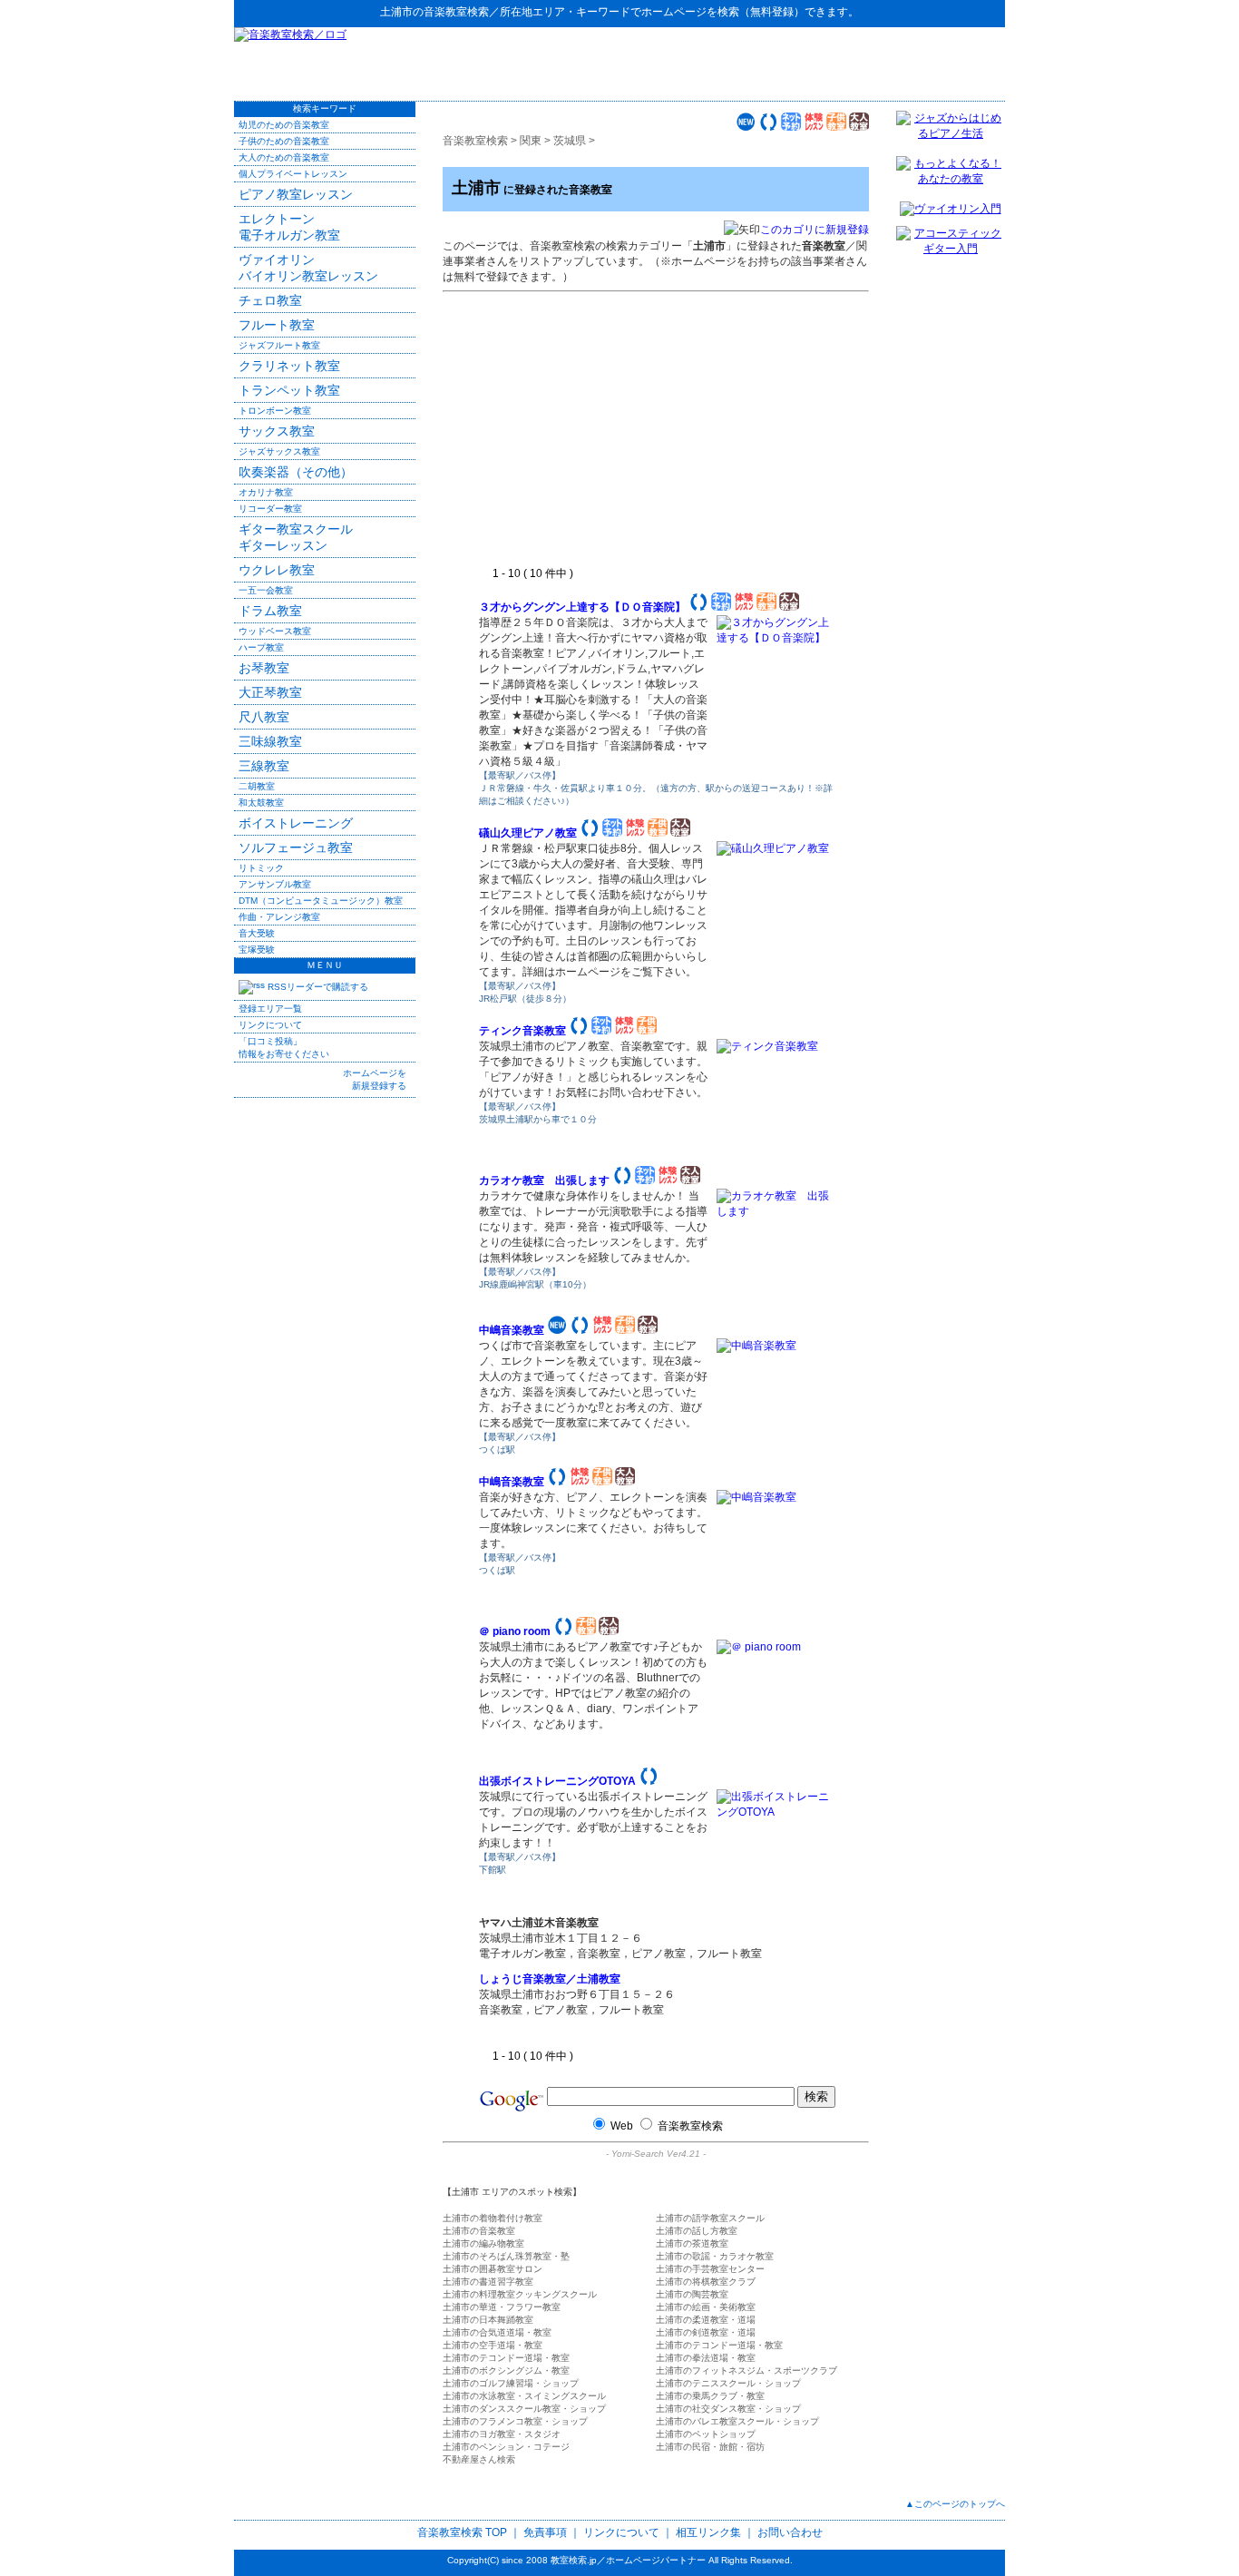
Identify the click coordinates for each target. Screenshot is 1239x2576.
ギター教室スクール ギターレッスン (296, 537)
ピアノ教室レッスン (296, 194)
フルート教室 (277, 325)
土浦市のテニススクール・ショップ (728, 2383)
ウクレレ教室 (277, 570)
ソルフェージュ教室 (296, 847)
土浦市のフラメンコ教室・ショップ (515, 2421)
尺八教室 (264, 717)
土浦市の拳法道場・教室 (706, 2358)
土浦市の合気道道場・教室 (497, 2332)
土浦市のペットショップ (706, 2434)
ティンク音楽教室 (522, 1031)
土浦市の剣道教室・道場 (706, 2332)
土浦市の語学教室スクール (710, 2218)
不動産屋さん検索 (479, 2459)
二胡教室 (257, 786)
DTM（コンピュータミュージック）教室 (321, 901)
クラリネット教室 (289, 366)
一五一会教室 (266, 590)
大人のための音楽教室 (284, 157)
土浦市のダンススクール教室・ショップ (524, 2409)
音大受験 (257, 933)
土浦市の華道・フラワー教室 (502, 2307)
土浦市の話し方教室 (697, 2231)
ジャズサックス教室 (279, 451)
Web (622, 2126)
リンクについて (270, 1025)
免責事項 (545, 2532)
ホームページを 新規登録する (375, 1079)
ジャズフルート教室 (279, 345)
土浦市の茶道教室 (692, 2243)
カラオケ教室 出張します (544, 1180)
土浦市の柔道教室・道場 (706, 2320)
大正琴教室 (270, 692)
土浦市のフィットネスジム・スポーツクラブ (746, 2370)
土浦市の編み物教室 (483, 2243)
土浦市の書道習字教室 (488, 2282)
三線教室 (264, 766)
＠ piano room (515, 1631)
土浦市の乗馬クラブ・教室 (710, 2396)
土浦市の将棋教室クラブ (706, 2282)
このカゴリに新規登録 (815, 230)
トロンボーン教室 (275, 411)
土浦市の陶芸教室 (692, 2294)
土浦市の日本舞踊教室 (488, 2320)
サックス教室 (277, 431)
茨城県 (570, 141)
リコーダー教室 (270, 509)
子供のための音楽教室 (284, 141)
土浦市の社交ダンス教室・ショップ (728, 2409)
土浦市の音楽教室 (479, 2231)
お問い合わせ (790, 2532)
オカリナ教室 (266, 492)
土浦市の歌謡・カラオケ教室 (715, 2256)
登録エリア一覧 (270, 1009)
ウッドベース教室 (275, 631)
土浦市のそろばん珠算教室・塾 (506, 2256)
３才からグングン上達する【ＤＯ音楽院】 (582, 607)
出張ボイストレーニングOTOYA (557, 1781)
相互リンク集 (708, 2532)
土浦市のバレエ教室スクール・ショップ (737, 2421)
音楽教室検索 (456, 12)
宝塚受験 (257, 950)
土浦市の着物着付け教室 (493, 2218)
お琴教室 (264, 668)
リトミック (261, 868)
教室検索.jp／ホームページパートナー (628, 2560)
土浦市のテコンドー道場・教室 (719, 2345)
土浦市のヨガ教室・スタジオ (502, 2434)
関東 (531, 141)
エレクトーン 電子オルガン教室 (289, 227)
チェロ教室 (270, 300)
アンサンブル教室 (275, 884)
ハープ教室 (261, 647)
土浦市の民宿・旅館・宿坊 (710, 2447)
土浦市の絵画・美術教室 (706, 2307)
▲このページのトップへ (955, 2504)
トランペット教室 (289, 390)
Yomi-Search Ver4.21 (656, 2154)
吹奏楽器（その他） (296, 472)
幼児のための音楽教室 (284, 125)
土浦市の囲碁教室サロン (493, 2269)
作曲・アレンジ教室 (279, 917)
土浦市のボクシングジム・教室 (506, 2370)
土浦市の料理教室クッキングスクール (520, 2294)
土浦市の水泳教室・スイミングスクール (524, 2396)
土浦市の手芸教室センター (710, 2269)
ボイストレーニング (296, 823)
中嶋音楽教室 (512, 1330)
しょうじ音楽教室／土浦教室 (550, 1979)
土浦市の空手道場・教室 (493, 2345)
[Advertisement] (793, 64)
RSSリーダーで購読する (317, 987)
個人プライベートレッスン (293, 174)
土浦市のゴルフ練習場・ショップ (511, 2383)
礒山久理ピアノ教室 (528, 833)
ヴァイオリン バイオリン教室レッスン (308, 268)
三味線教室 (270, 741)
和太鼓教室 (261, 803)
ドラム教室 (270, 611)
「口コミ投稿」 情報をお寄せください (284, 1048)
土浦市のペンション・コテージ (506, 2447)
